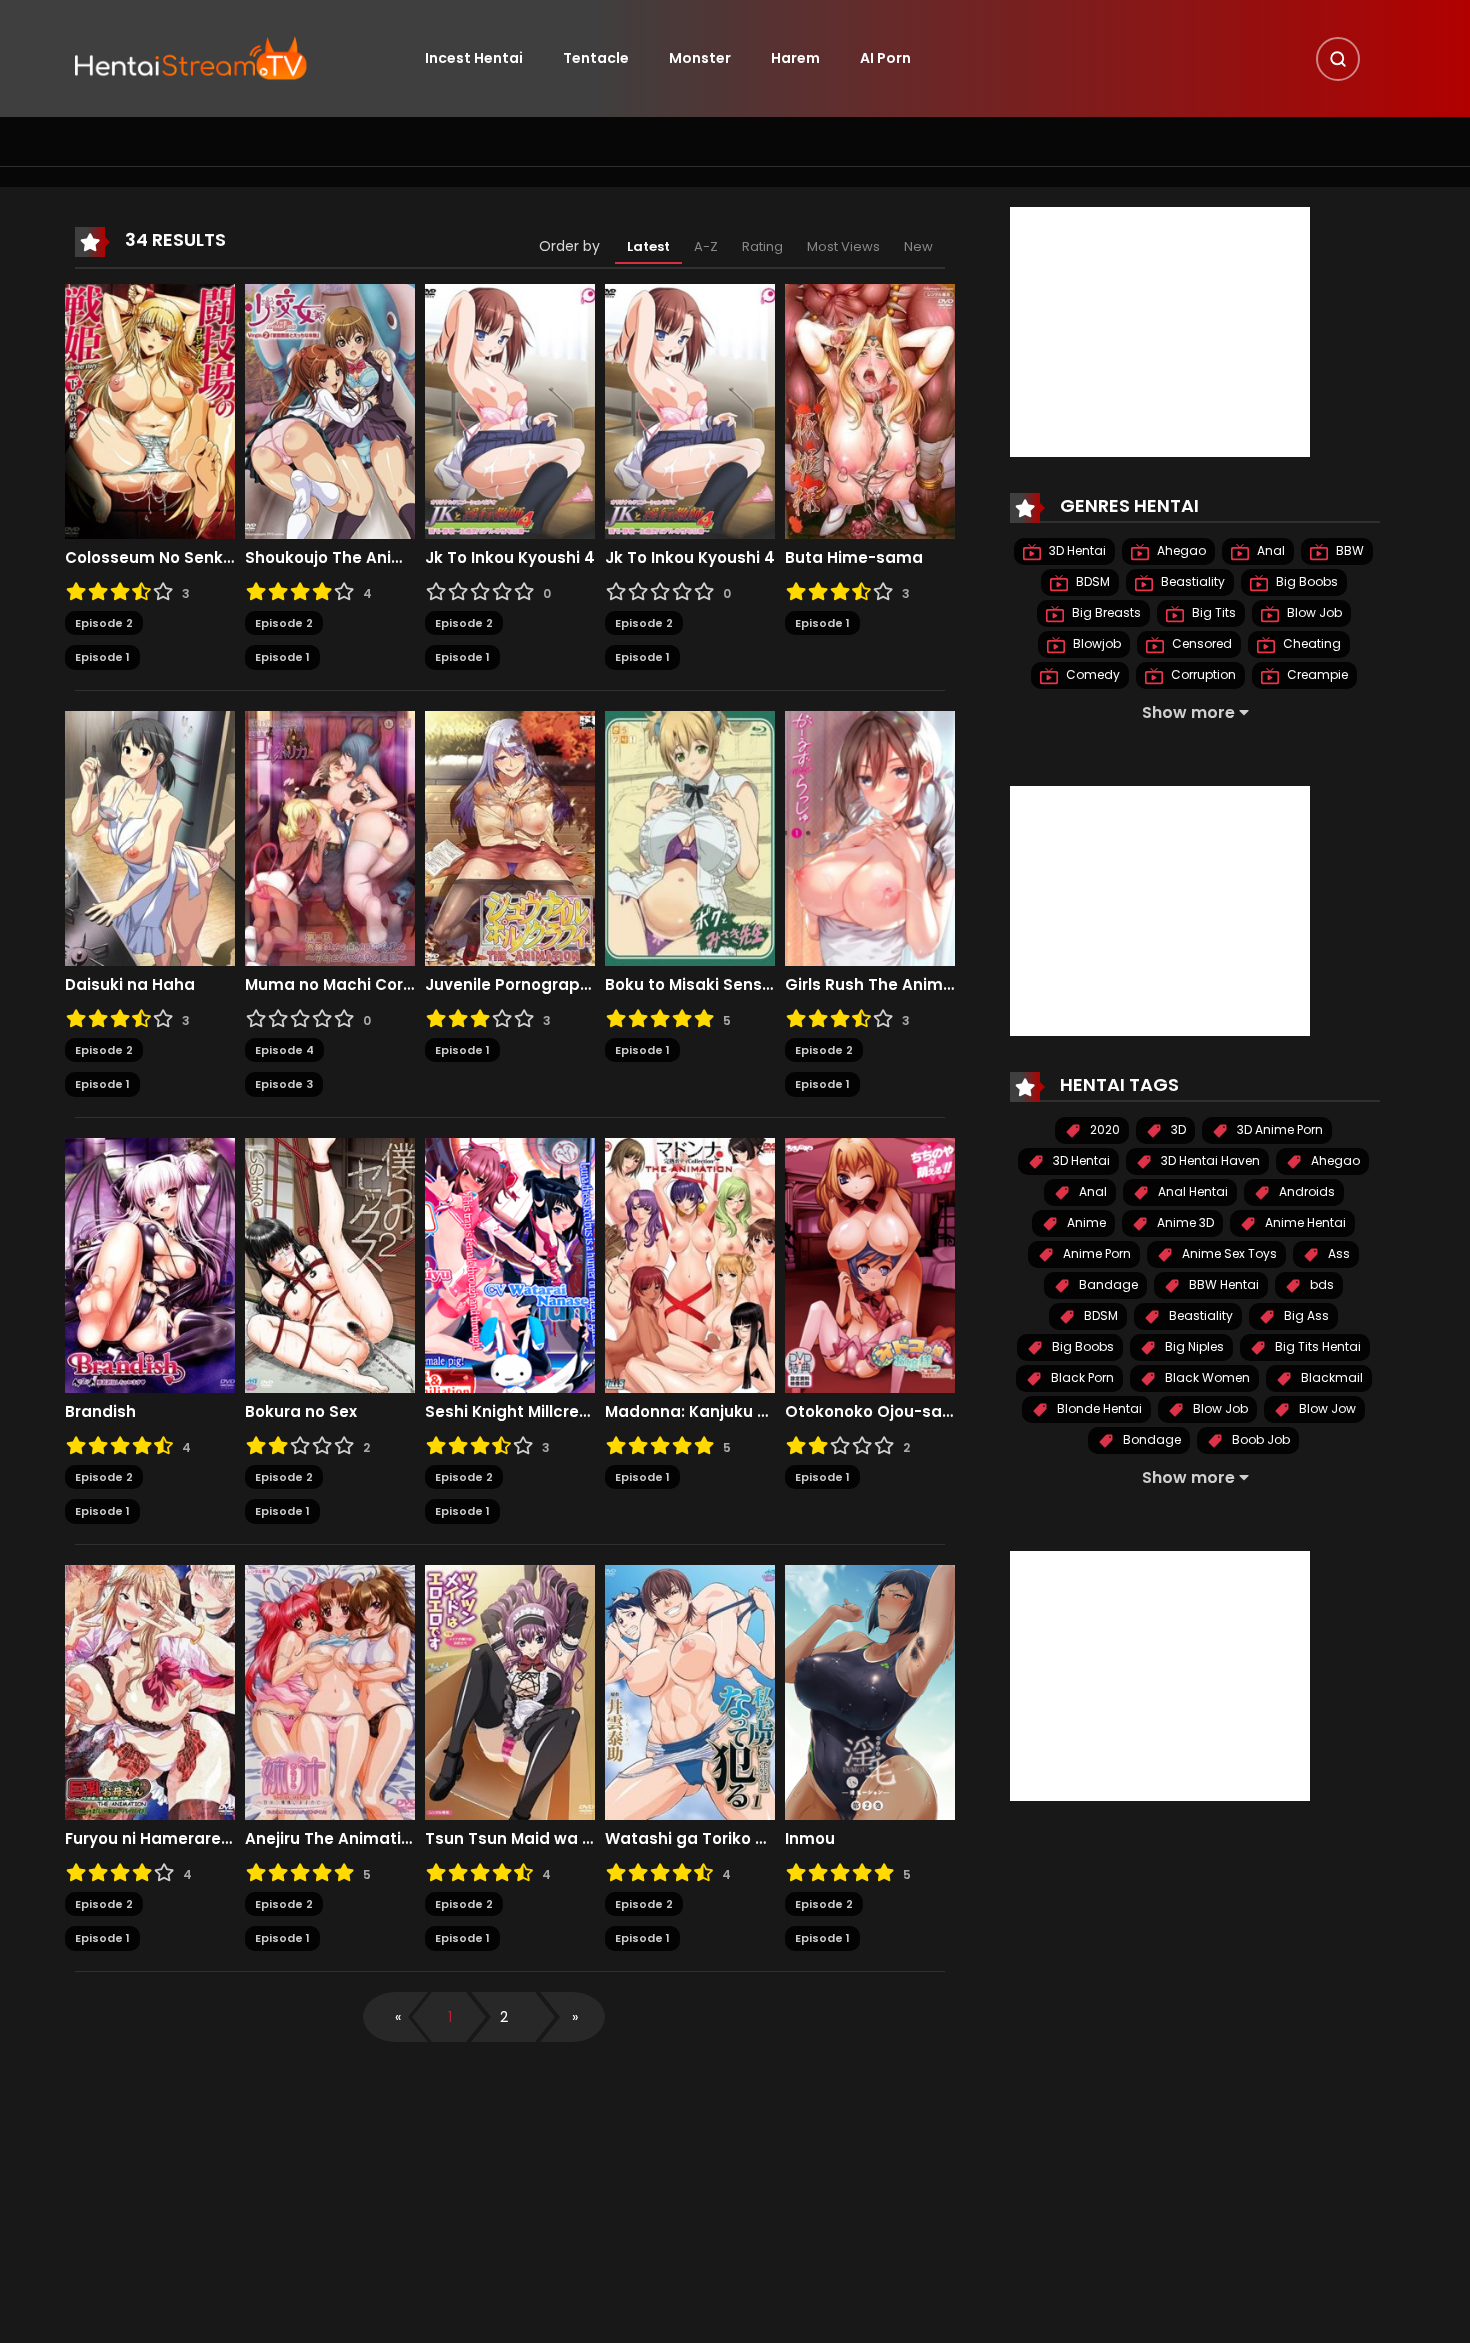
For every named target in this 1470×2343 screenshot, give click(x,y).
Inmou (810, 1839)
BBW (1348, 550)
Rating (762, 246)
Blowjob (1095, 643)
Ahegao (1180, 550)
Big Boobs (1305, 581)
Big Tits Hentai (1316, 1346)
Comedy (1091, 674)
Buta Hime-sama (854, 558)
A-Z (706, 246)
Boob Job (1259, 1439)
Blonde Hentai (1098, 1408)
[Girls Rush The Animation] (870, 837)
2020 (1103, 1129)
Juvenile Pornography (510, 985)
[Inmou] (870, 1691)
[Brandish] (150, 1264)
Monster (700, 58)
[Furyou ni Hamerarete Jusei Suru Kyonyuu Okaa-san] (150, 1691)
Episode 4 (284, 1050)
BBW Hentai (1222, 1284)
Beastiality (1191, 581)
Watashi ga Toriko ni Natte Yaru (690, 1839)
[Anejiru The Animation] (330, 1691)
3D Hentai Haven (1209, 1160)
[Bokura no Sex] (330, 1264)
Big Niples (1193, 1346)
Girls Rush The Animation (870, 985)
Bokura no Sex (301, 1412)
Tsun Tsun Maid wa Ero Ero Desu (510, 1839)
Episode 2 (104, 623)
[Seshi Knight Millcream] (510, 1264)
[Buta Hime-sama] (870, 410)
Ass (1337, 1253)
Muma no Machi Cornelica (330, 985)
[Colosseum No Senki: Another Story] (150, 410)
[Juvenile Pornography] (510, 837)
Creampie (1316, 674)
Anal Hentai (1191, 1191)
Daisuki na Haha (130, 985)
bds (1320, 1284)
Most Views (843, 246)
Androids (1305, 1191)
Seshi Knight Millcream (510, 1412)
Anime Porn (1095, 1253)
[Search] (1338, 59)
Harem (795, 58)
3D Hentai (1076, 550)
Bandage (1107, 1284)
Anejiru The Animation (330, 1839)
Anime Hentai (1304, 1222)
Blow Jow (1326, 1408)
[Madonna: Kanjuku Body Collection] (690, 1264)
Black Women (1206, 1377)
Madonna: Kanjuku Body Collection (690, 1412)
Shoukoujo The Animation (330, 558)
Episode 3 (284, 1084)
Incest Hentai (474, 58)
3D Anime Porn (1278, 1129)
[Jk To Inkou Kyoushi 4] (510, 410)
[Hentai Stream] (191, 57)
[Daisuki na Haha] (150, 837)
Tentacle (596, 58)
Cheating (1310, 643)
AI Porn (885, 58)
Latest (648, 246)
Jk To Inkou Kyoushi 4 (510, 558)
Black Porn (1081, 1377)
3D (1177, 1129)
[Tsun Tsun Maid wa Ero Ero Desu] (510, 1691)
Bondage (1150, 1439)
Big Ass (1305, 1315)
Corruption (1202, 674)
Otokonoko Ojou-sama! (870, 1412)
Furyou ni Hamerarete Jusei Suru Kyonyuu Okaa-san (150, 1839)
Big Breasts (1105, 612)
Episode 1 (102, 657)
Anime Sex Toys (1228, 1253)
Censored (1200, 643)
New (918, 246)
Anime (1085, 1222)
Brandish (100, 1412)
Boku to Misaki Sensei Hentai (690, 985)
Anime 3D (1184, 1222)
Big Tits (1212, 612)
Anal (1269, 550)
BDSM (1091, 581)
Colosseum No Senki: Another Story (150, 558)
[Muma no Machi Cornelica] (330, 837)
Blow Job (1313, 612)
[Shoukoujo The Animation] (330, 410)
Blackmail (1330, 1377)
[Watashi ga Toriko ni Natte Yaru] (690, 1691)
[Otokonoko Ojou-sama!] (870, 1264)
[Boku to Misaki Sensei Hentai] (690, 837)
